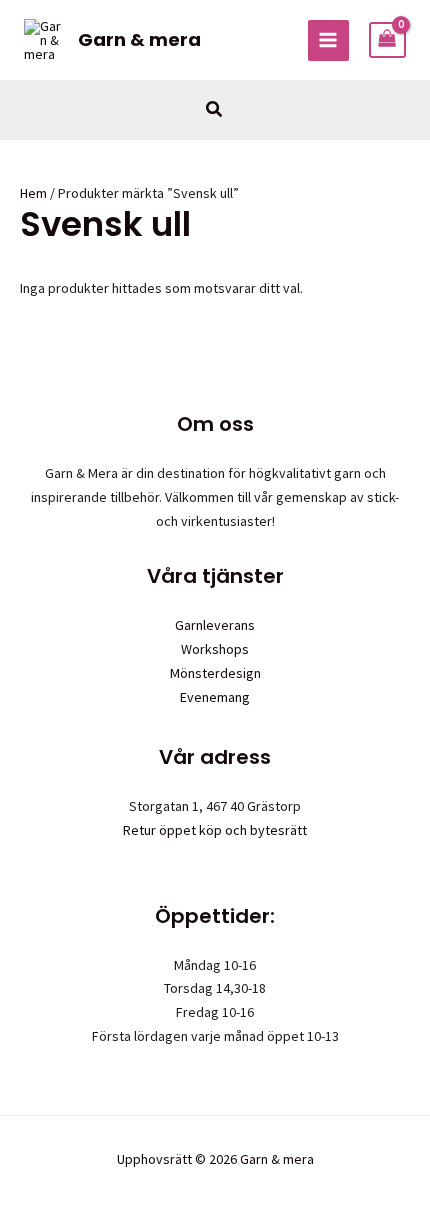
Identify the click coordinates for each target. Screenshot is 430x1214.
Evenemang (215, 697)
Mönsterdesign (215, 673)
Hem (33, 193)
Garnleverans (215, 625)
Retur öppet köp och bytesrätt (215, 830)
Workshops (215, 649)
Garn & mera (139, 39)
